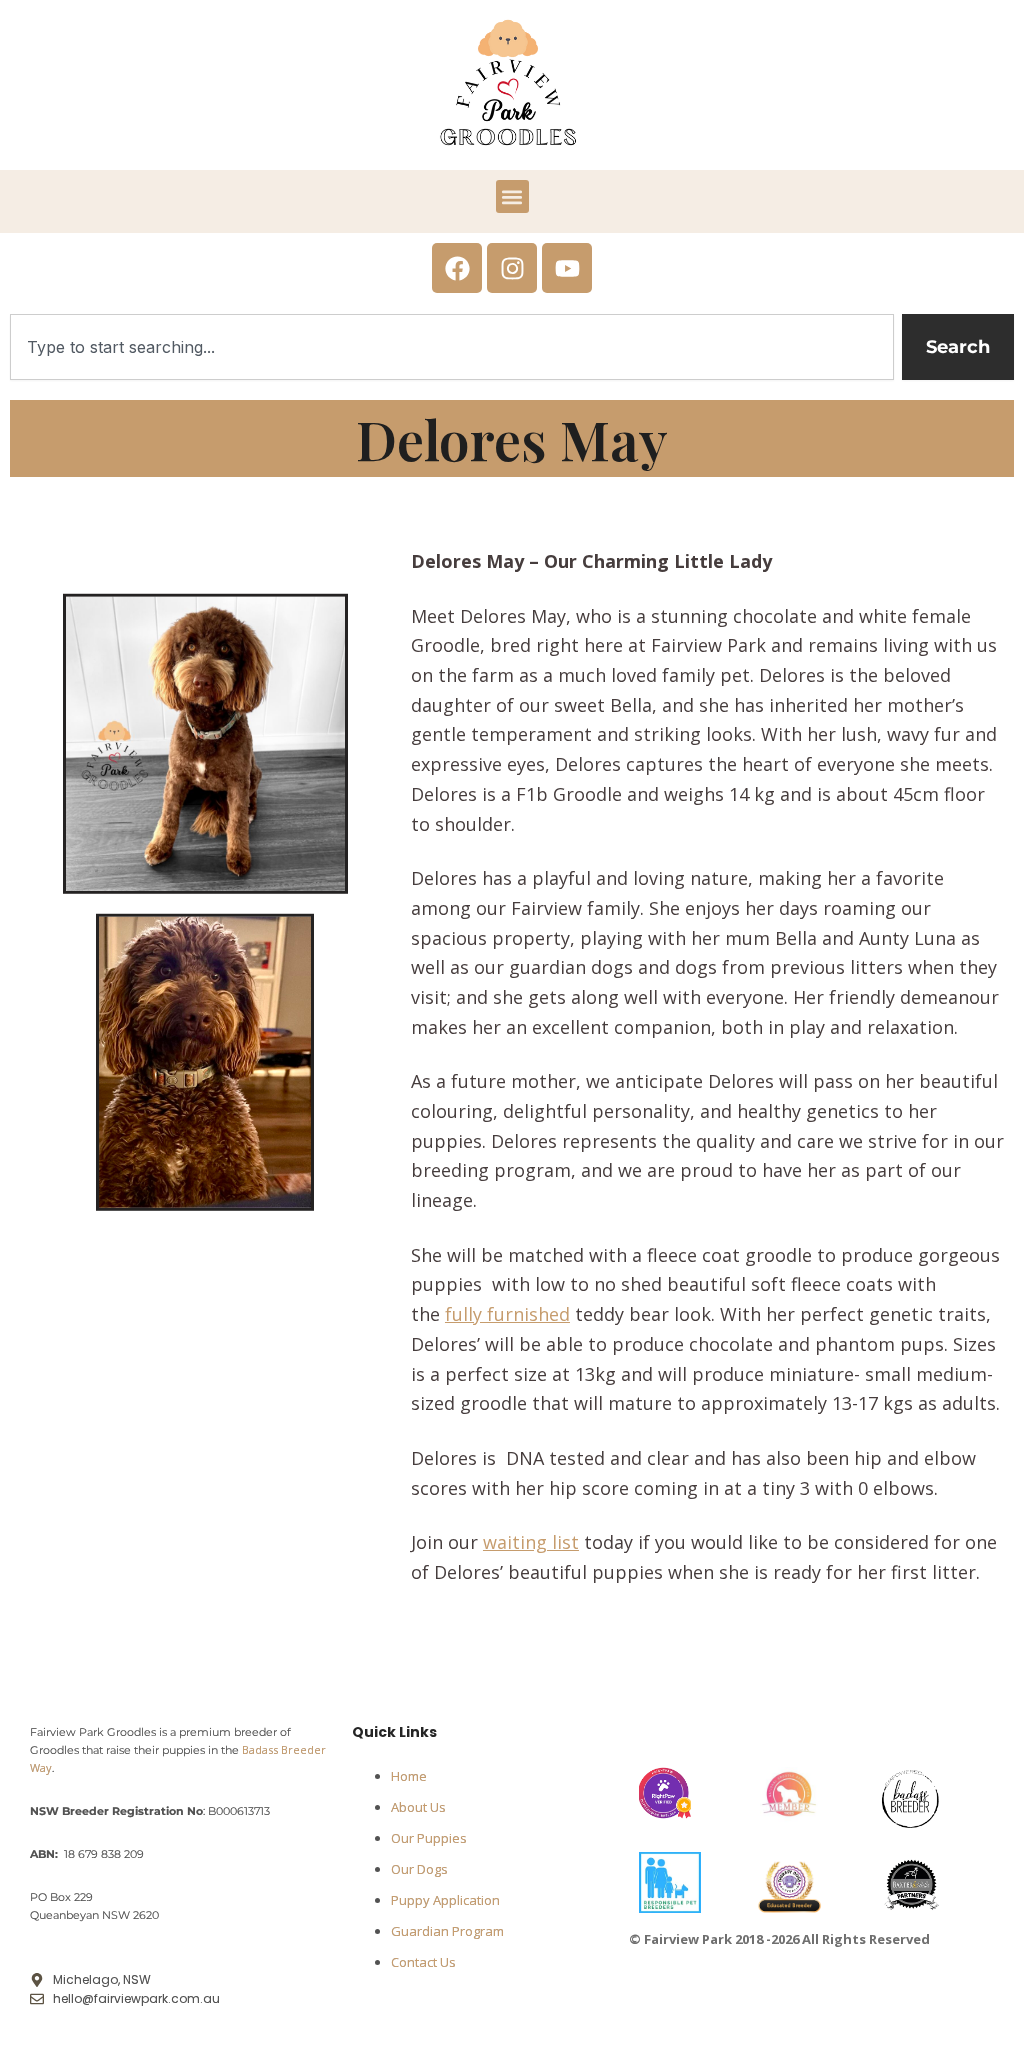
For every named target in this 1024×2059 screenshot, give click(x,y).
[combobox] (452, 347)
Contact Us (423, 1962)
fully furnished (507, 1314)
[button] (512, 196)
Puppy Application (445, 1900)
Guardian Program (447, 1931)
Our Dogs (419, 1869)
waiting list (531, 1542)
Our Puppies (429, 1838)
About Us (418, 1807)
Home (409, 1776)
